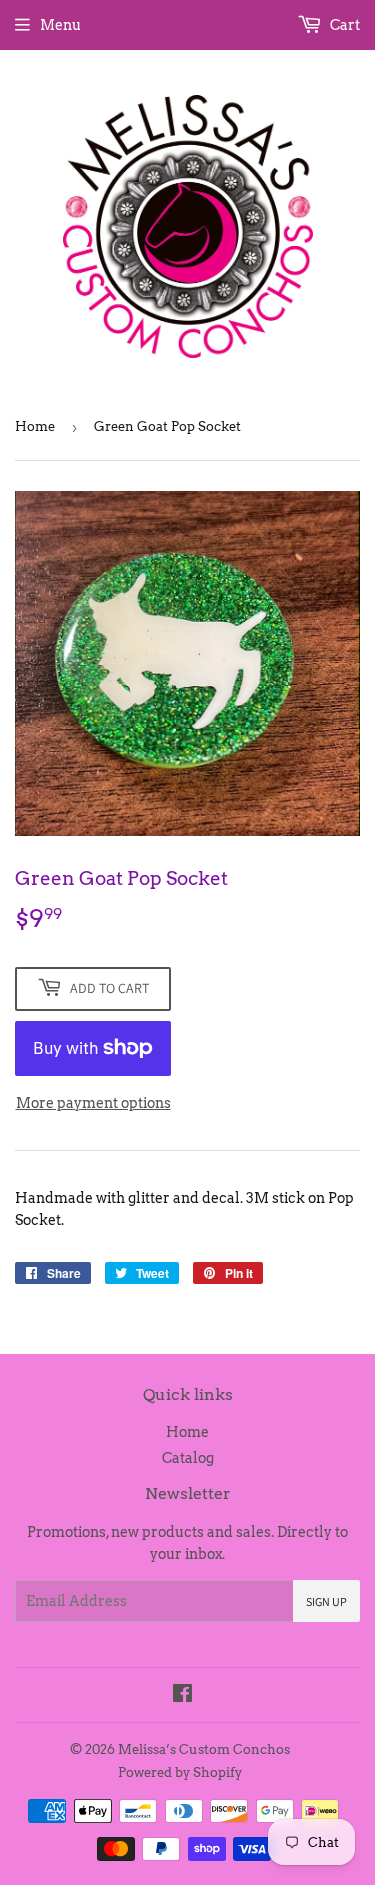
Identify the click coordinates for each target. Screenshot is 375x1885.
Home (35, 426)
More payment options (93, 1103)
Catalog (188, 1458)
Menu (60, 25)
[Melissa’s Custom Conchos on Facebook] (182, 1696)
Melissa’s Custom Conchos (204, 1749)
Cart (343, 25)
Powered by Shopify (180, 1772)
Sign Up (326, 1601)
